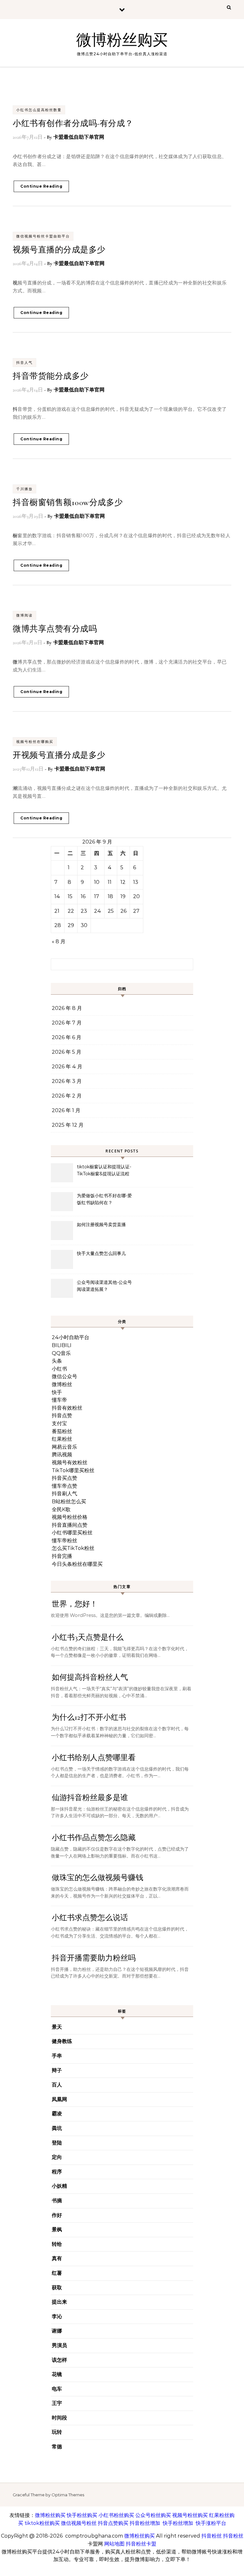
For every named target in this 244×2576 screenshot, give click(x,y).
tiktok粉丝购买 (42, 2523)
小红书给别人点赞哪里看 (94, 1758)
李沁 (57, 2316)
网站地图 (114, 2544)
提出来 (59, 2302)
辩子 (57, 2070)
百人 (57, 2085)
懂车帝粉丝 (64, 1541)
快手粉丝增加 (178, 2523)
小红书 (59, 1369)
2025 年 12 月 (68, 1125)
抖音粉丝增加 (145, 2523)
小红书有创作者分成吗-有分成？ (73, 123)
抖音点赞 (62, 1415)
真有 (57, 2258)
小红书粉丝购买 (116, 2515)
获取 (57, 2288)
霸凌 (57, 2114)
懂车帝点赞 (64, 1486)
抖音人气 (24, 363)
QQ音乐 (61, 1353)
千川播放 (24, 489)
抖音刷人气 (64, 1494)
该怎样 (59, 2360)
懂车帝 (59, 1400)
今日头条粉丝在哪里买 (77, 1564)
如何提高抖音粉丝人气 (90, 1677)
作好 (57, 2215)
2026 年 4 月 (67, 1067)
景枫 (57, 2229)
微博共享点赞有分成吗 (55, 629)
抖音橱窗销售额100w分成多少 (68, 502)
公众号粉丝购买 (153, 2515)
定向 (57, 2157)
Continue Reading (41, 186)
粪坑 (57, 2128)
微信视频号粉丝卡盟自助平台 (43, 236)
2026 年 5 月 (67, 1052)
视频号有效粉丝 (70, 1462)
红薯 (57, 2273)
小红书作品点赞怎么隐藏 (94, 1838)
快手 (57, 1392)
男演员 (59, 2345)
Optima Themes (68, 2495)
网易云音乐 (64, 1447)
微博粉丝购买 (122, 40)
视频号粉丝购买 (190, 2515)
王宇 (57, 2403)
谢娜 (57, 2331)
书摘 (57, 2201)
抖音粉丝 (212, 2536)
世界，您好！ (75, 1604)
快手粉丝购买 (82, 2515)
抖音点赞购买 (113, 2523)
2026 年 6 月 (67, 1037)
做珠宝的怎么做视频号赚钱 (98, 1878)
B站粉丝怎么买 (69, 1502)
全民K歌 (61, 1509)
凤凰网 (59, 2099)
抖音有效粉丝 (67, 1408)
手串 (57, 2056)
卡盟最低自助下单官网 (79, 137)
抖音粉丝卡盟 (141, 2544)
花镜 (57, 2374)
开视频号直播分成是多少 (59, 755)
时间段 (59, 2418)
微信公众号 (64, 1376)
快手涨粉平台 (211, 2523)
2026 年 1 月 (66, 1110)
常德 (57, 2447)
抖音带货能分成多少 (51, 376)
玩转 (57, 2432)
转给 (57, 2244)
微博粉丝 (62, 1384)
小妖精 (59, 2186)
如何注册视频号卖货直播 (101, 1225)
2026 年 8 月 (67, 1008)
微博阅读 (24, 615)
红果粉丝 (62, 1439)
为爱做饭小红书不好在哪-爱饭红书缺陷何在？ (104, 1199)
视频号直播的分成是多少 (59, 250)
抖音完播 (62, 1556)
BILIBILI (62, 1345)
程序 (57, 2172)
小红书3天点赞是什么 (88, 1637)
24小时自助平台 (71, 1337)
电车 (57, 2389)
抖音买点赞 (64, 1478)
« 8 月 (59, 941)
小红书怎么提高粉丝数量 (39, 110)
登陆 (57, 2143)
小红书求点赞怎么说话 (90, 1918)
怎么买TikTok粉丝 (73, 1548)
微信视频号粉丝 (79, 2523)
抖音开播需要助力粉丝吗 (94, 1958)
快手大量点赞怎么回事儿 (101, 1253)
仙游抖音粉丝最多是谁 (90, 1798)
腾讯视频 (62, 1455)
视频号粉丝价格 (70, 1517)
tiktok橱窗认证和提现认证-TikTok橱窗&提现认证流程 (104, 1170)
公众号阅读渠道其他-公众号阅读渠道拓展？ (104, 1286)
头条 (57, 1361)
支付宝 (59, 1423)
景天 (57, 2027)
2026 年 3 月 (67, 1081)
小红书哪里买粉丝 (72, 1533)
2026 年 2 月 (67, 1096)
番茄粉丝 (62, 1431)
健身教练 (62, 2041)
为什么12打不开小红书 (89, 1717)
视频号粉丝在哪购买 (35, 742)
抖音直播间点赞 (70, 1525)
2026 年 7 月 (67, 1023)
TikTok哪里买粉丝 (73, 1470)
